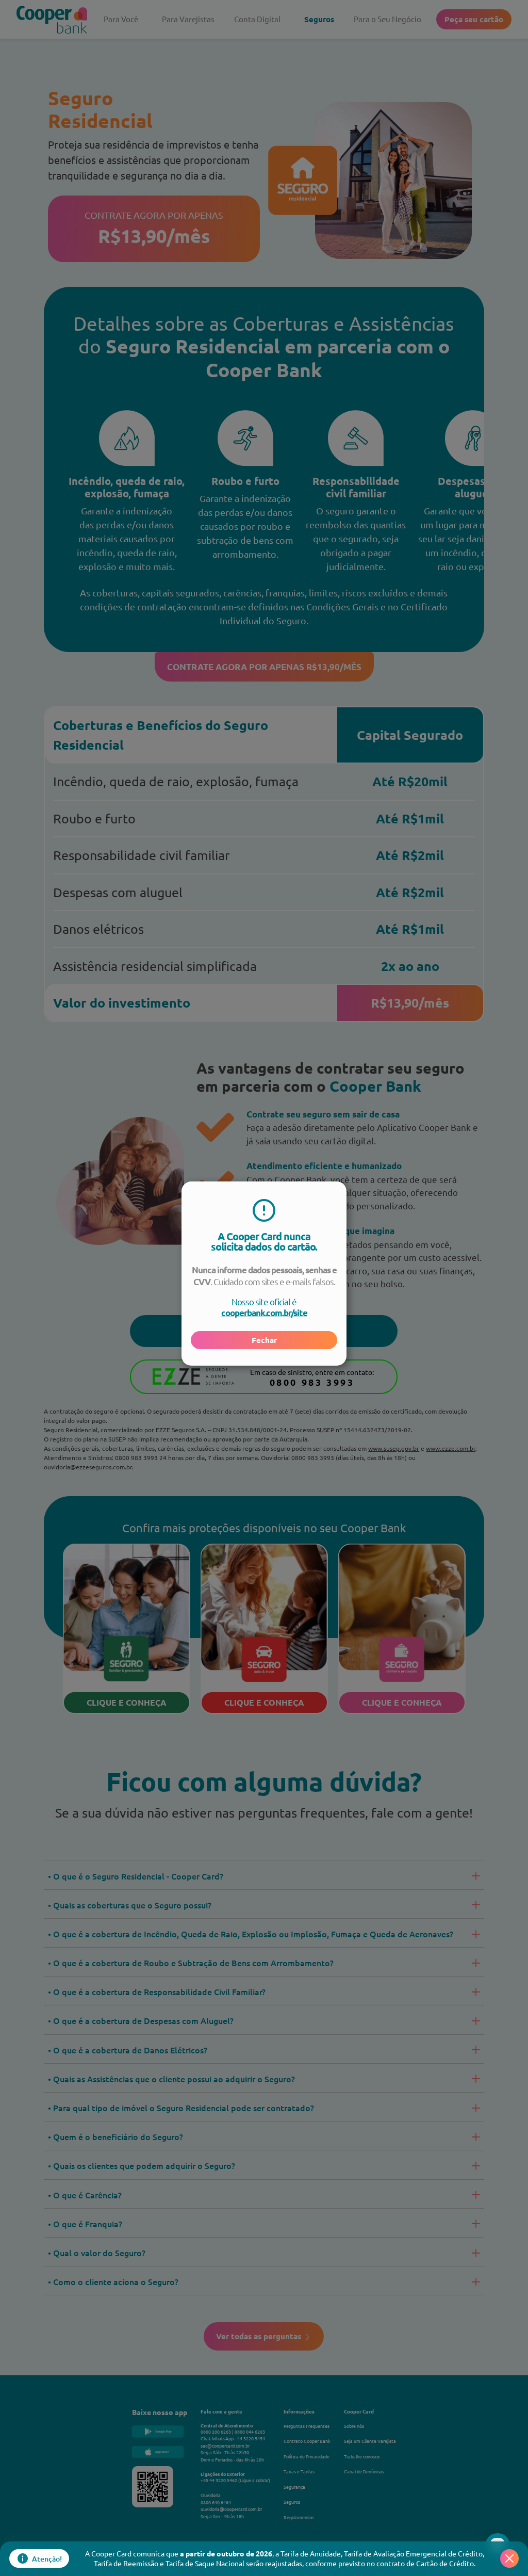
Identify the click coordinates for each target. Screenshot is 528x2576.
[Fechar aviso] (509, 2558)
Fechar (264, 1340)
